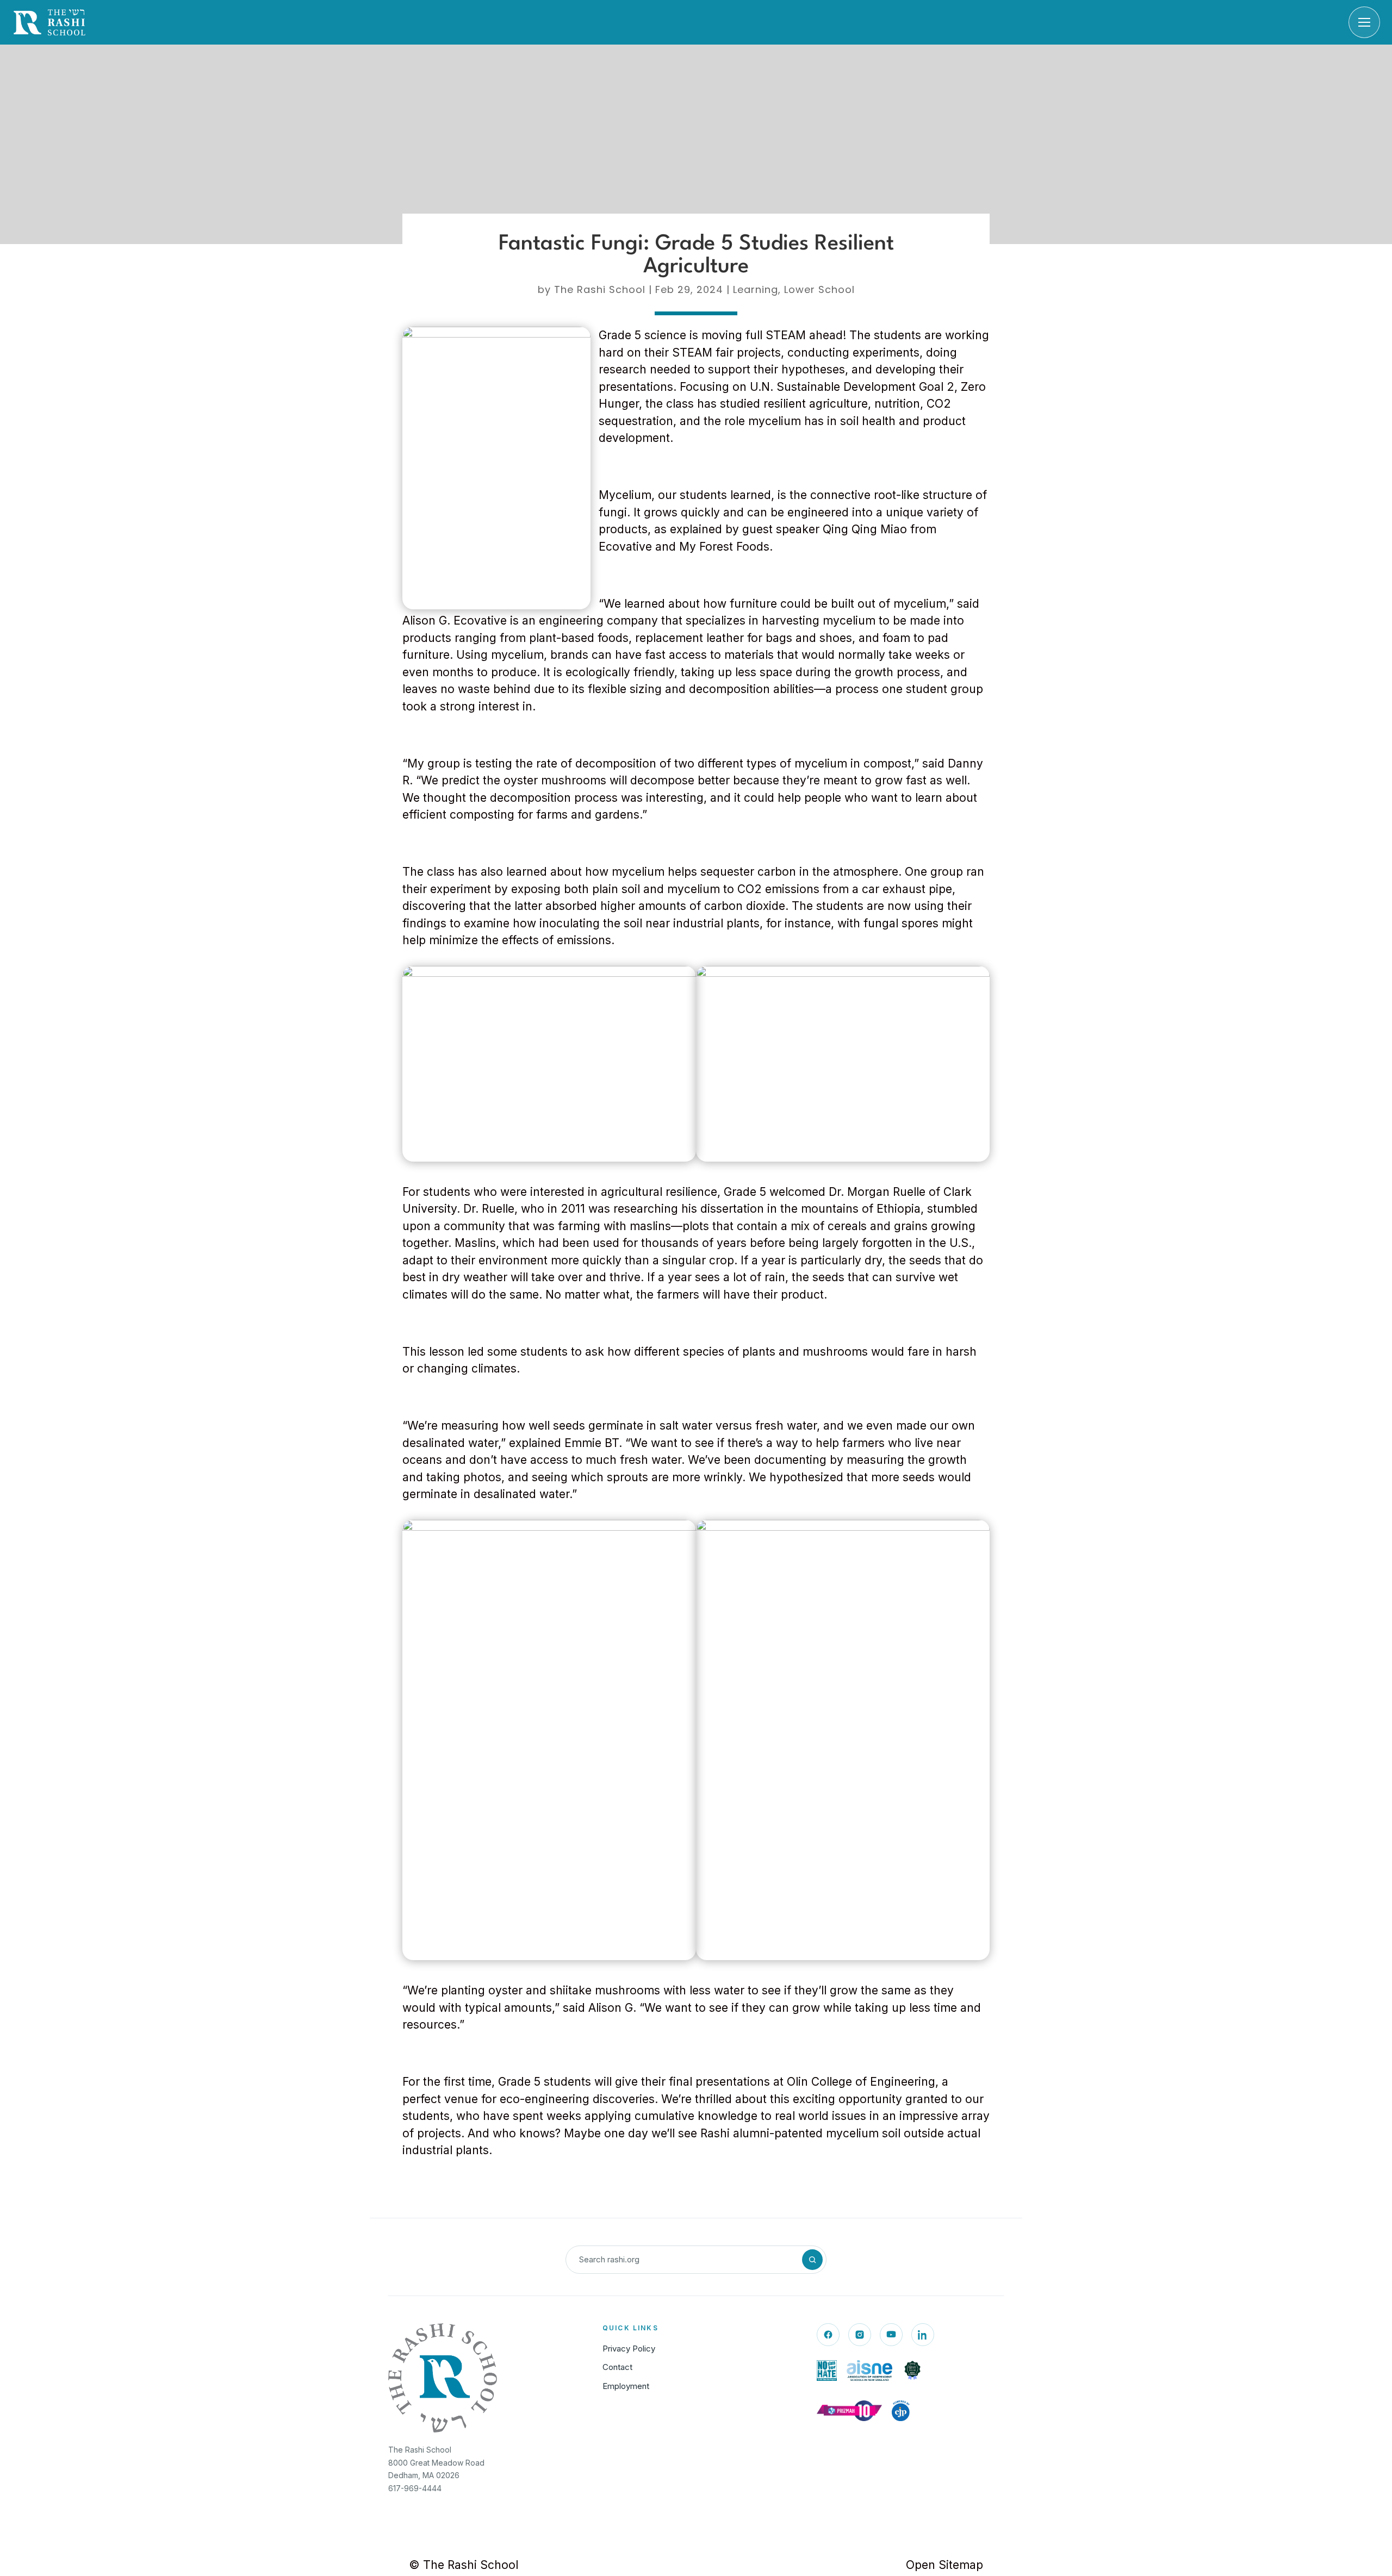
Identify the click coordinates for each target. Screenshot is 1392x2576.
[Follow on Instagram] (860, 2335)
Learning (756, 289)
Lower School (819, 289)
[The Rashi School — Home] (49, 22)
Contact (617, 2367)
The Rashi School (600, 289)
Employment (626, 2386)
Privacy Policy (629, 2349)
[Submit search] (812, 2260)
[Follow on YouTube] (891, 2335)
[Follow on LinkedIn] (923, 2335)
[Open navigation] (1364, 22)
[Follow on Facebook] (828, 2335)
